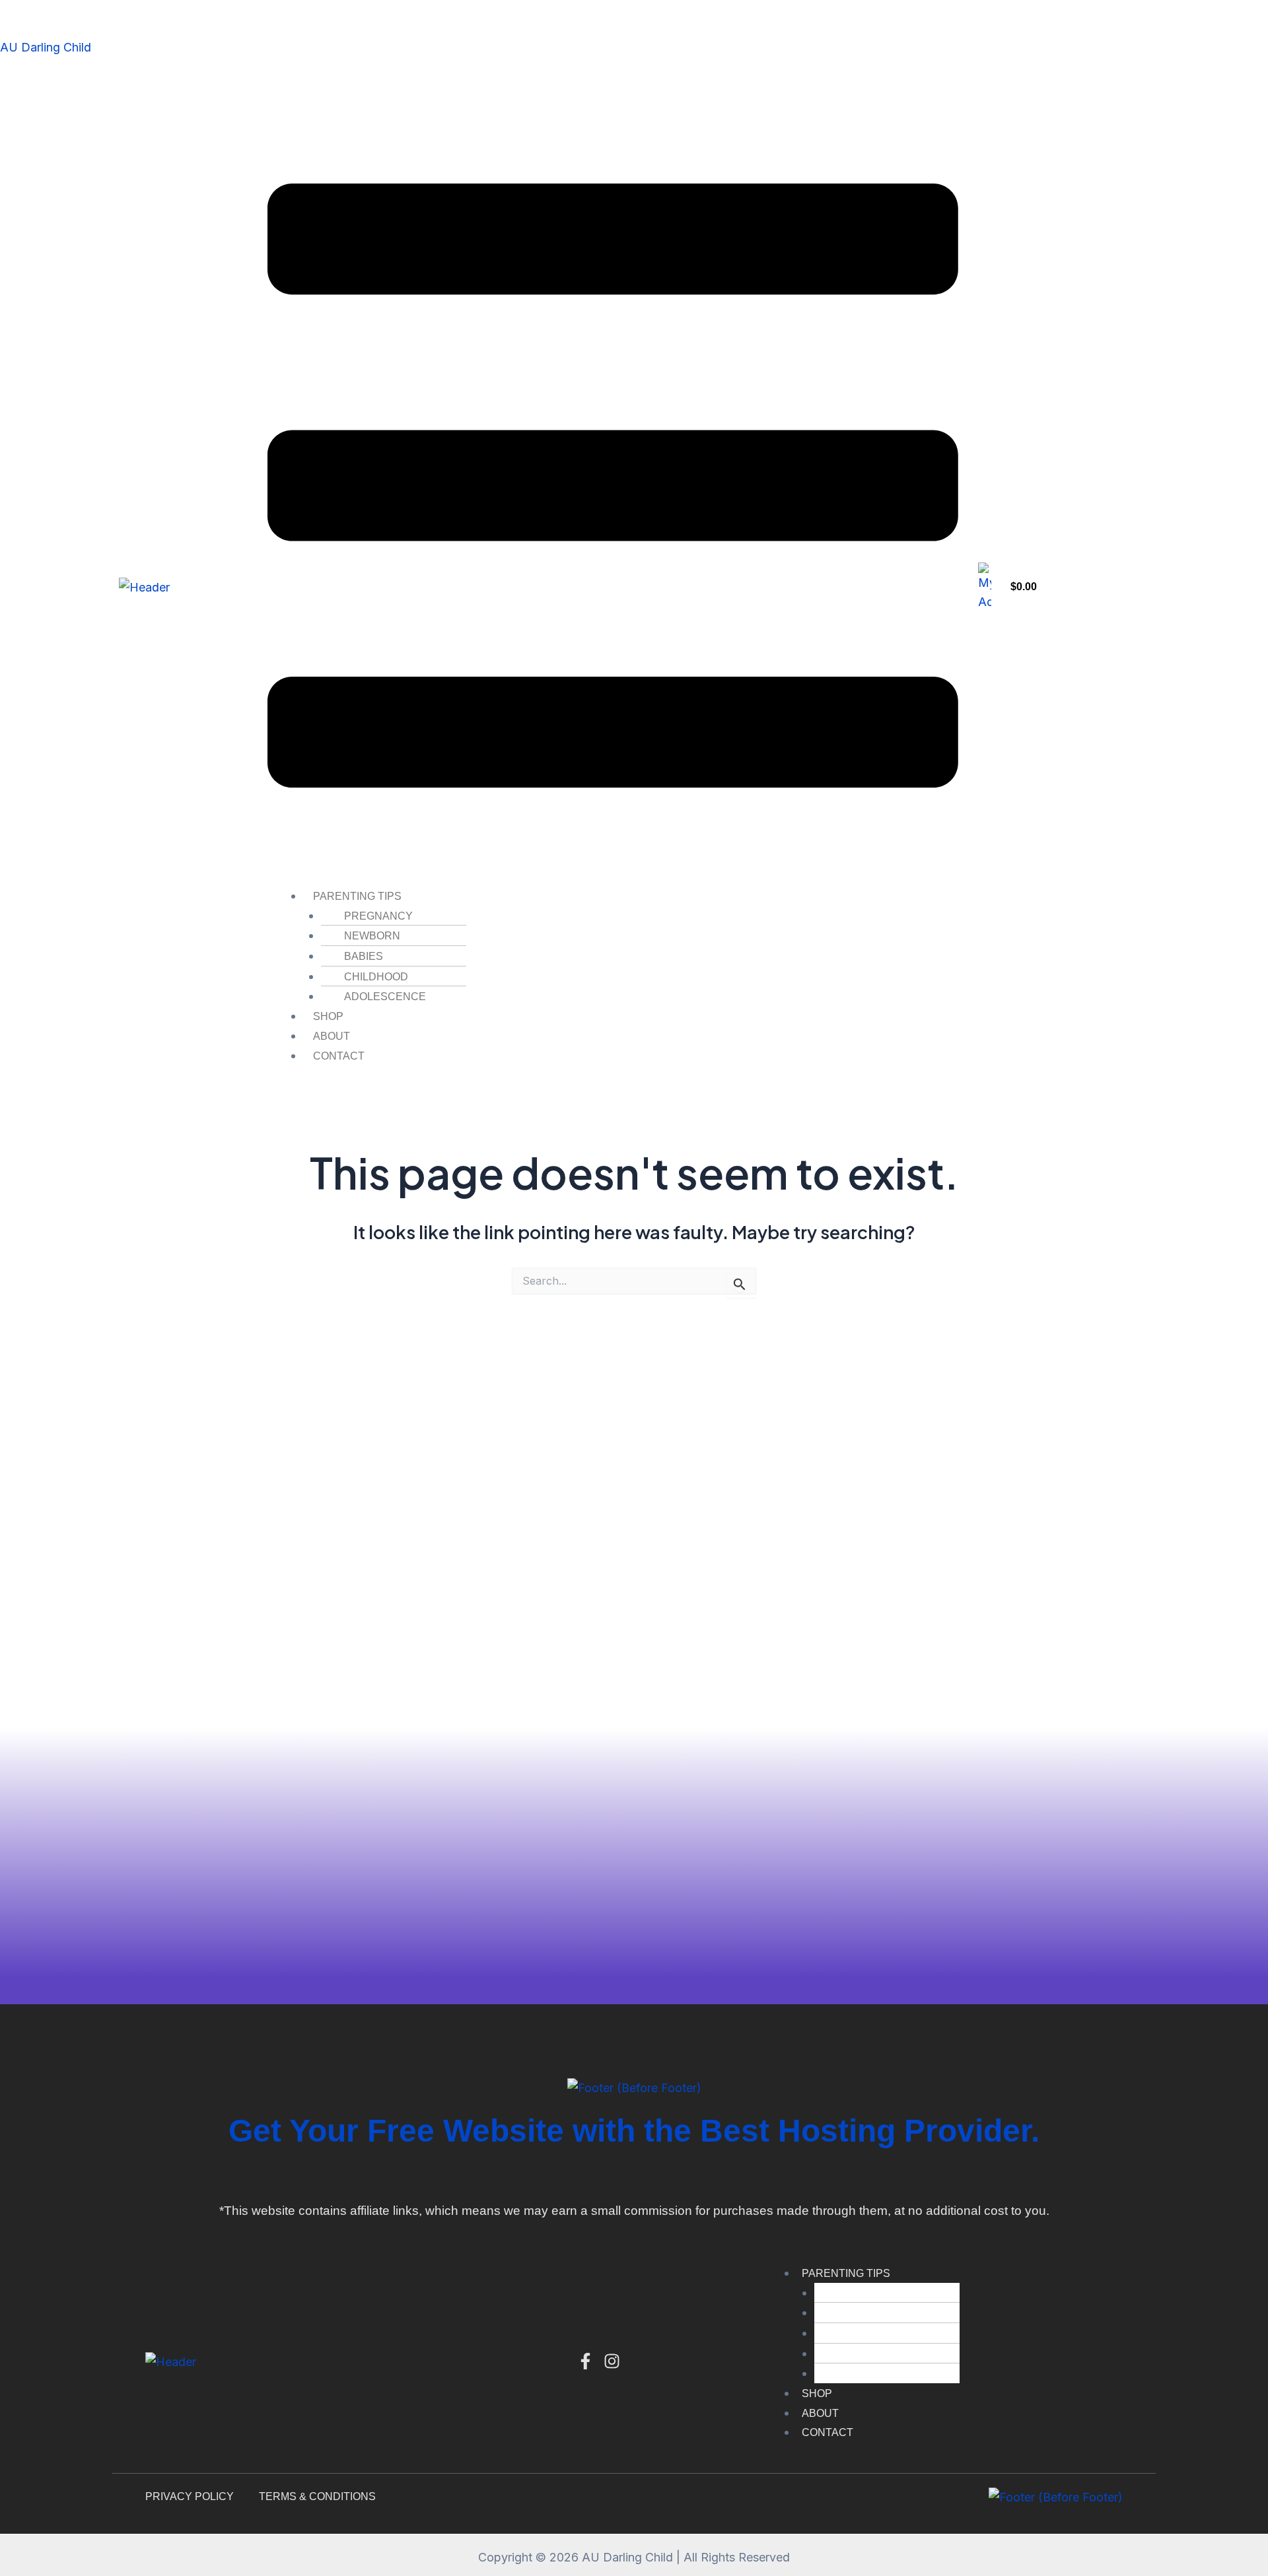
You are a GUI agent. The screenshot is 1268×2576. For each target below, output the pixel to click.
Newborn (372, 936)
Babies (364, 956)
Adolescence (385, 997)
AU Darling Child (46, 47)
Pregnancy (378, 916)
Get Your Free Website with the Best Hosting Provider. (634, 2131)
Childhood (376, 977)
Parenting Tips (357, 896)
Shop (328, 1016)
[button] (613, 489)
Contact (339, 1056)
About (332, 1036)
